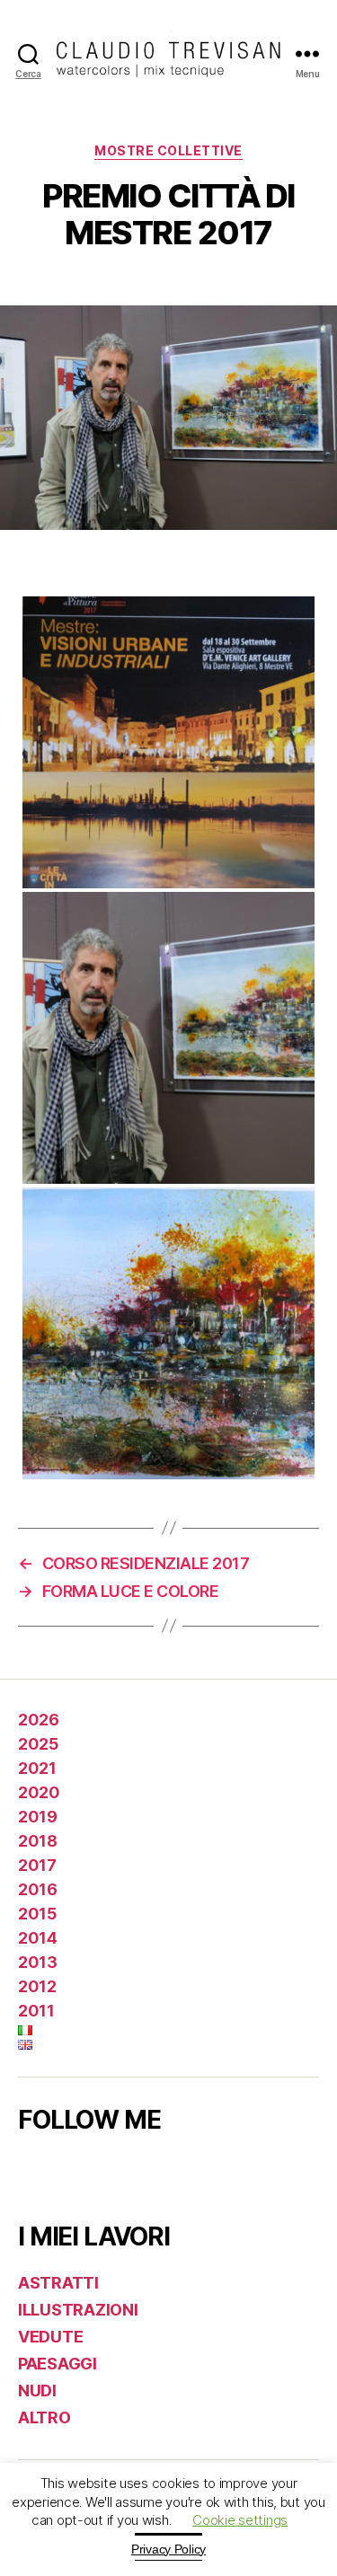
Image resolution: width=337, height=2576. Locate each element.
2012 (37, 1986)
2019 (37, 1817)
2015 (37, 1914)
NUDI (37, 2391)
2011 (36, 2011)
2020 (39, 1792)
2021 (37, 1768)
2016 (37, 1889)
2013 (37, 1962)
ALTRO (44, 2417)
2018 (37, 1841)
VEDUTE (50, 2337)
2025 (38, 1744)
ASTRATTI (58, 2283)
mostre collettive (168, 150)
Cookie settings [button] (240, 2520)
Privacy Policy (168, 2549)
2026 (38, 1720)
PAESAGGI (58, 2364)
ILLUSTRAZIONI (78, 2310)
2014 (37, 1938)
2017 (37, 1865)
